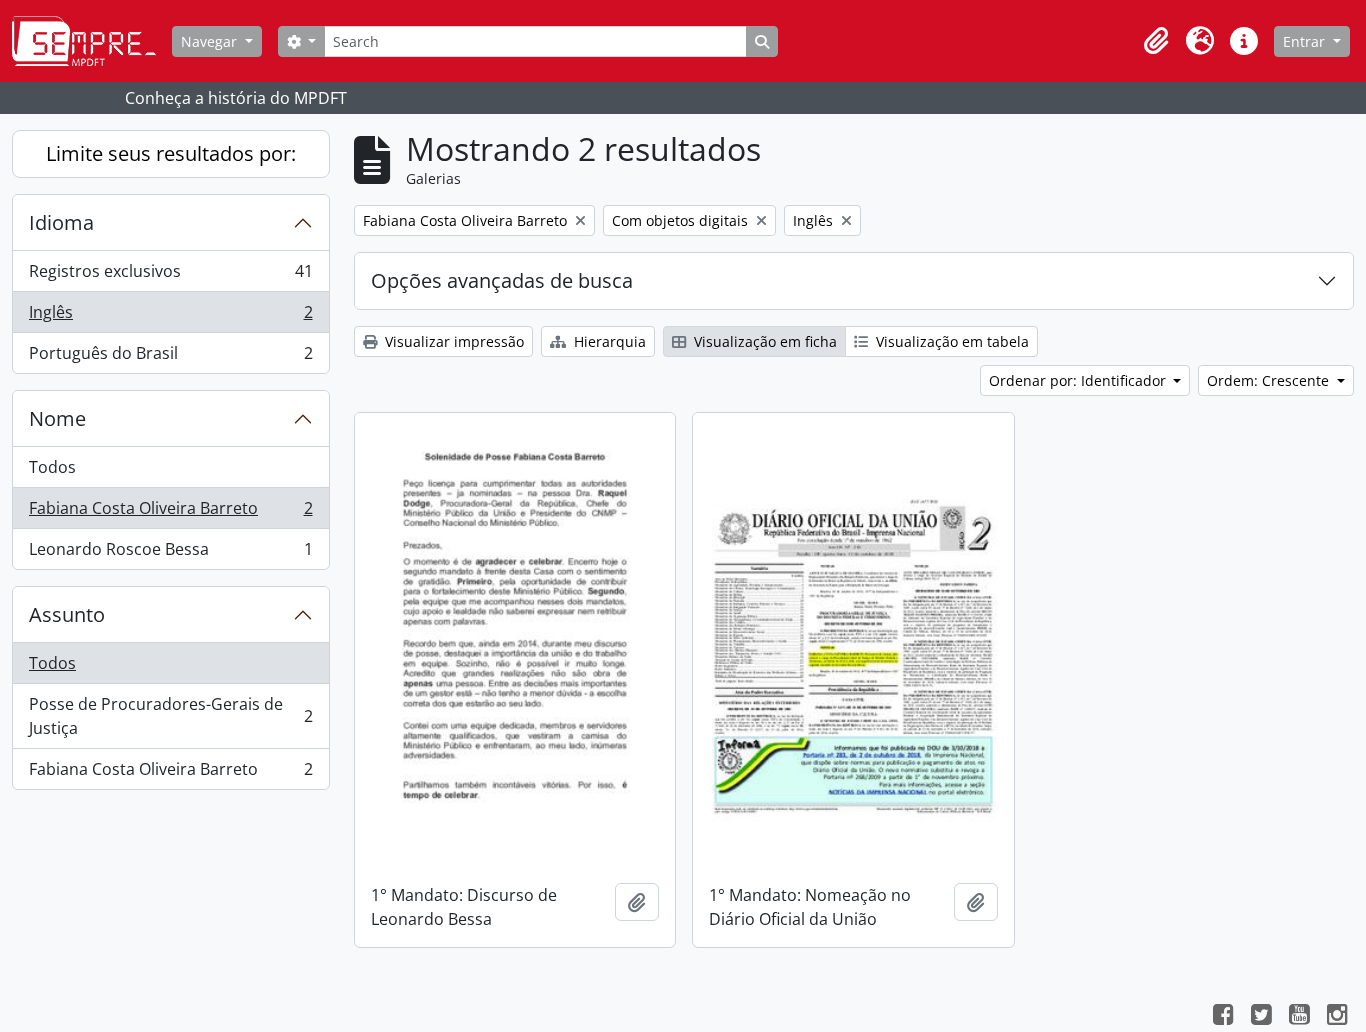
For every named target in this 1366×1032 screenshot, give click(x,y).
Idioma (61, 222)
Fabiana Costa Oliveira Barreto (170, 513)
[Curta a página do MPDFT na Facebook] (1223, 1017)
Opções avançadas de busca (502, 280)
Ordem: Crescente (1270, 380)
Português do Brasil (170, 357)
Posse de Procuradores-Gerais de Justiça (170, 716)
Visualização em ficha (763, 341)
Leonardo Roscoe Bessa (170, 553)
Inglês (170, 317)
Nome (57, 418)
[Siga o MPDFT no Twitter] (1261, 1017)
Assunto (67, 614)
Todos (52, 467)
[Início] (92, 41)
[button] (1156, 41)
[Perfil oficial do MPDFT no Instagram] (1337, 1017)
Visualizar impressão (452, 341)
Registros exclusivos (170, 276)
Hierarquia (608, 341)
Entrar (1306, 41)
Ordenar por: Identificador (1079, 380)
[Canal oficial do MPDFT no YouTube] (1299, 1017)
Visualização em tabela (950, 341)
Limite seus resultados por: (171, 153)
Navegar (211, 41)
